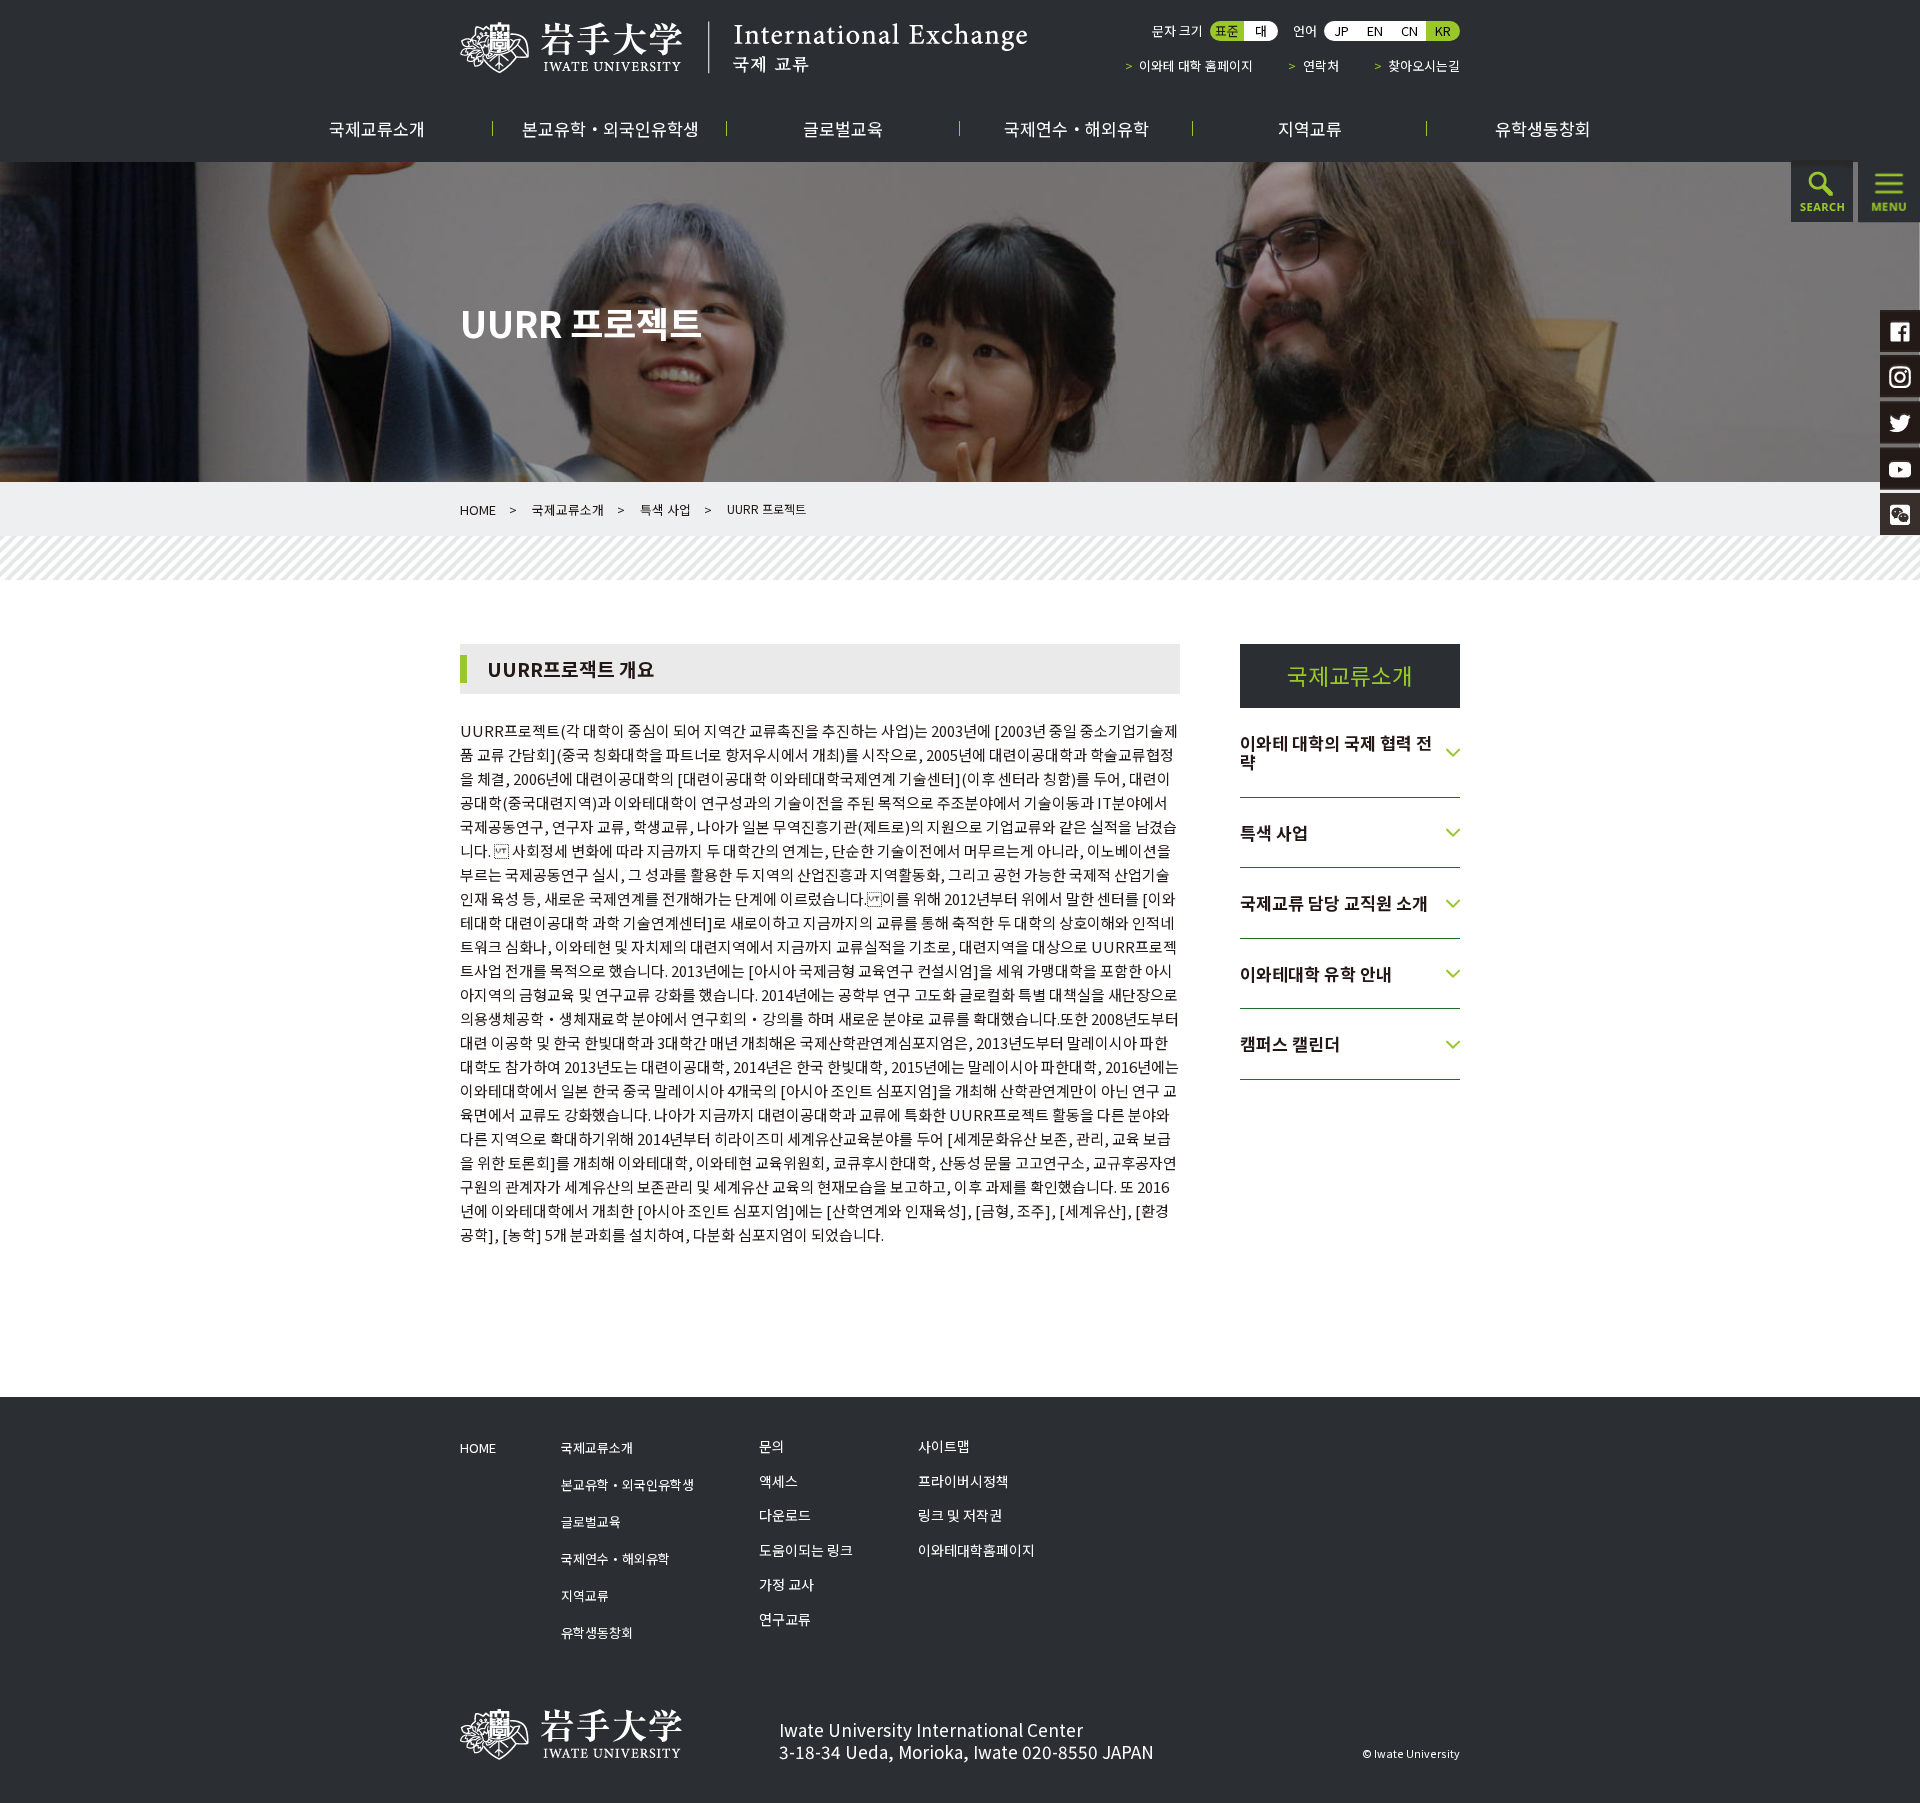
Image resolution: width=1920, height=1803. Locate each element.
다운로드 (785, 1515)
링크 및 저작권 (960, 1515)
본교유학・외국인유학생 (627, 1484)
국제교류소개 (568, 509)
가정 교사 (786, 1584)
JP (1341, 30)
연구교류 (785, 1619)
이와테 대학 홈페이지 (1196, 65)
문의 (772, 1446)
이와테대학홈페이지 (976, 1550)
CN (1409, 30)
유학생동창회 (597, 1632)
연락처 (1320, 65)
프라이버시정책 (963, 1481)
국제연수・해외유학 (615, 1558)
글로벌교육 (591, 1521)
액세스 (778, 1481)
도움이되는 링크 (806, 1550)
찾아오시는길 (1424, 65)
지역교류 (585, 1595)
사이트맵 (944, 1446)
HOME (478, 509)
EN (1375, 30)
